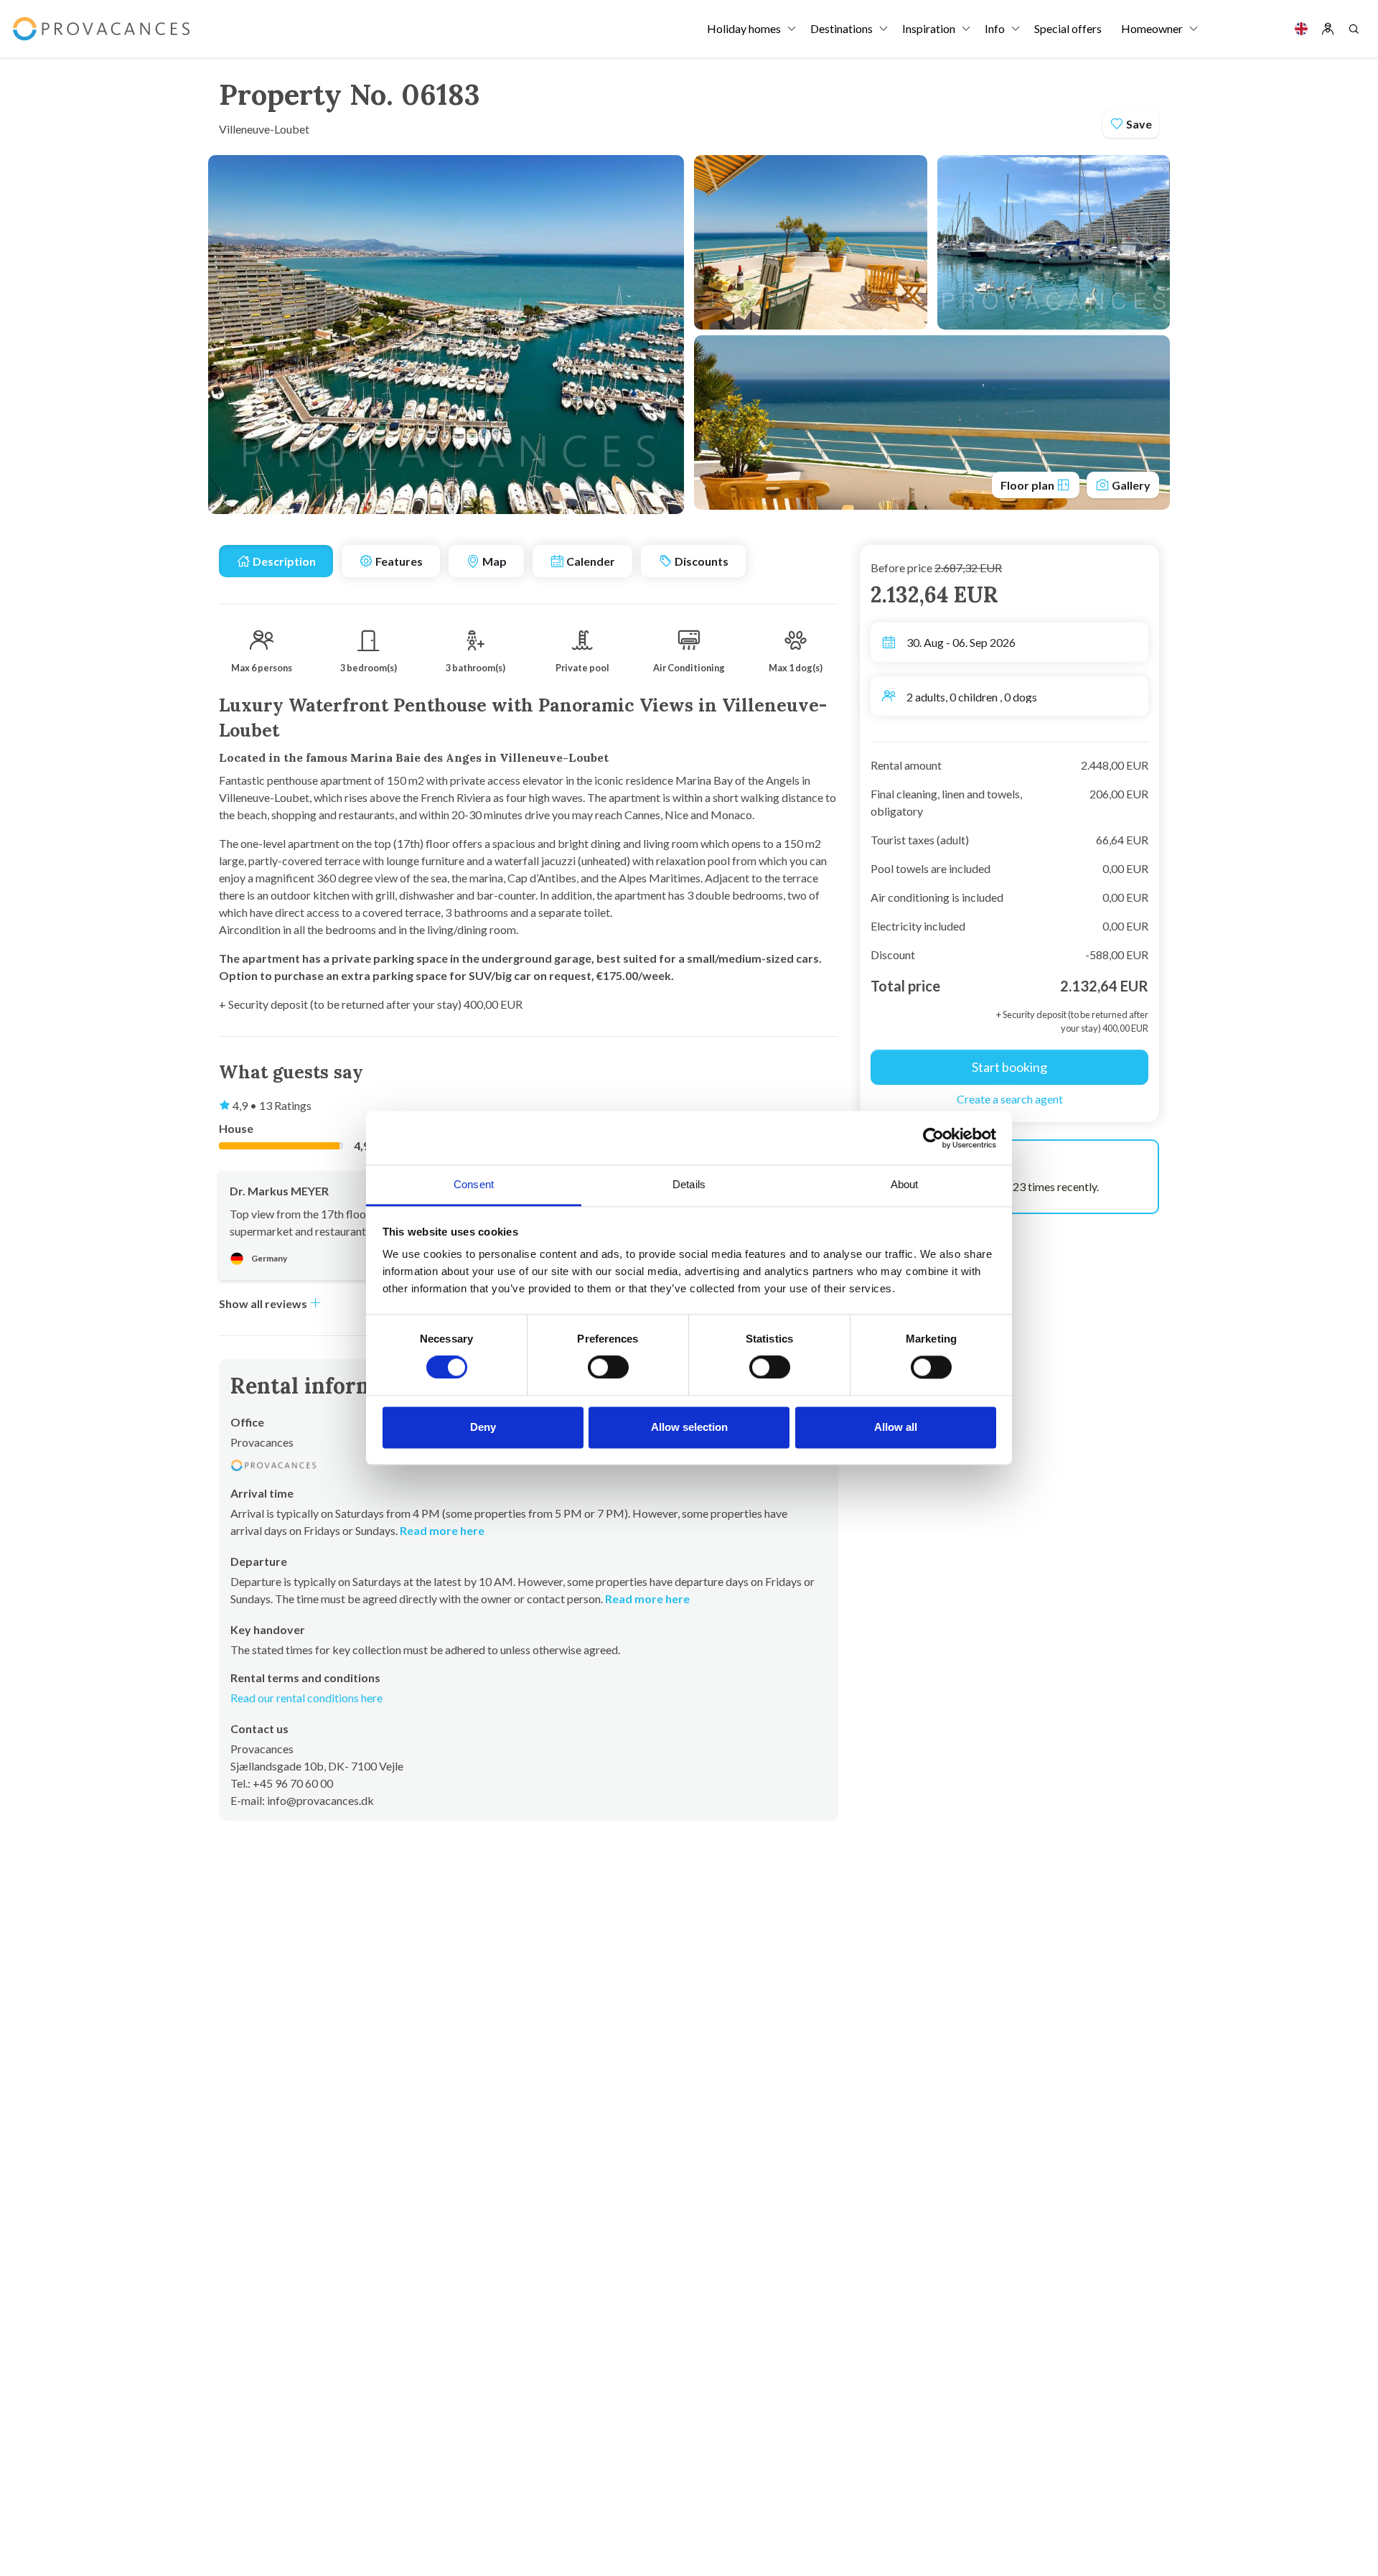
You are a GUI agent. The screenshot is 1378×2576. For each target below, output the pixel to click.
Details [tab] (689, 1184)
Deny (483, 1427)
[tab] (276, 561)
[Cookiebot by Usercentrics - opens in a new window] (933, 1138)
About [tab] (905, 1184)
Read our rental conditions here (306, 1698)
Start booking (1009, 1067)
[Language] (1301, 29)
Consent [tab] (474, 1184)
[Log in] (1328, 29)
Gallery (1130, 485)
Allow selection (689, 1427)
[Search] (1354, 29)
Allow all (896, 1427)
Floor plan (1028, 485)
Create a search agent (1010, 1099)
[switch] (608, 1368)
